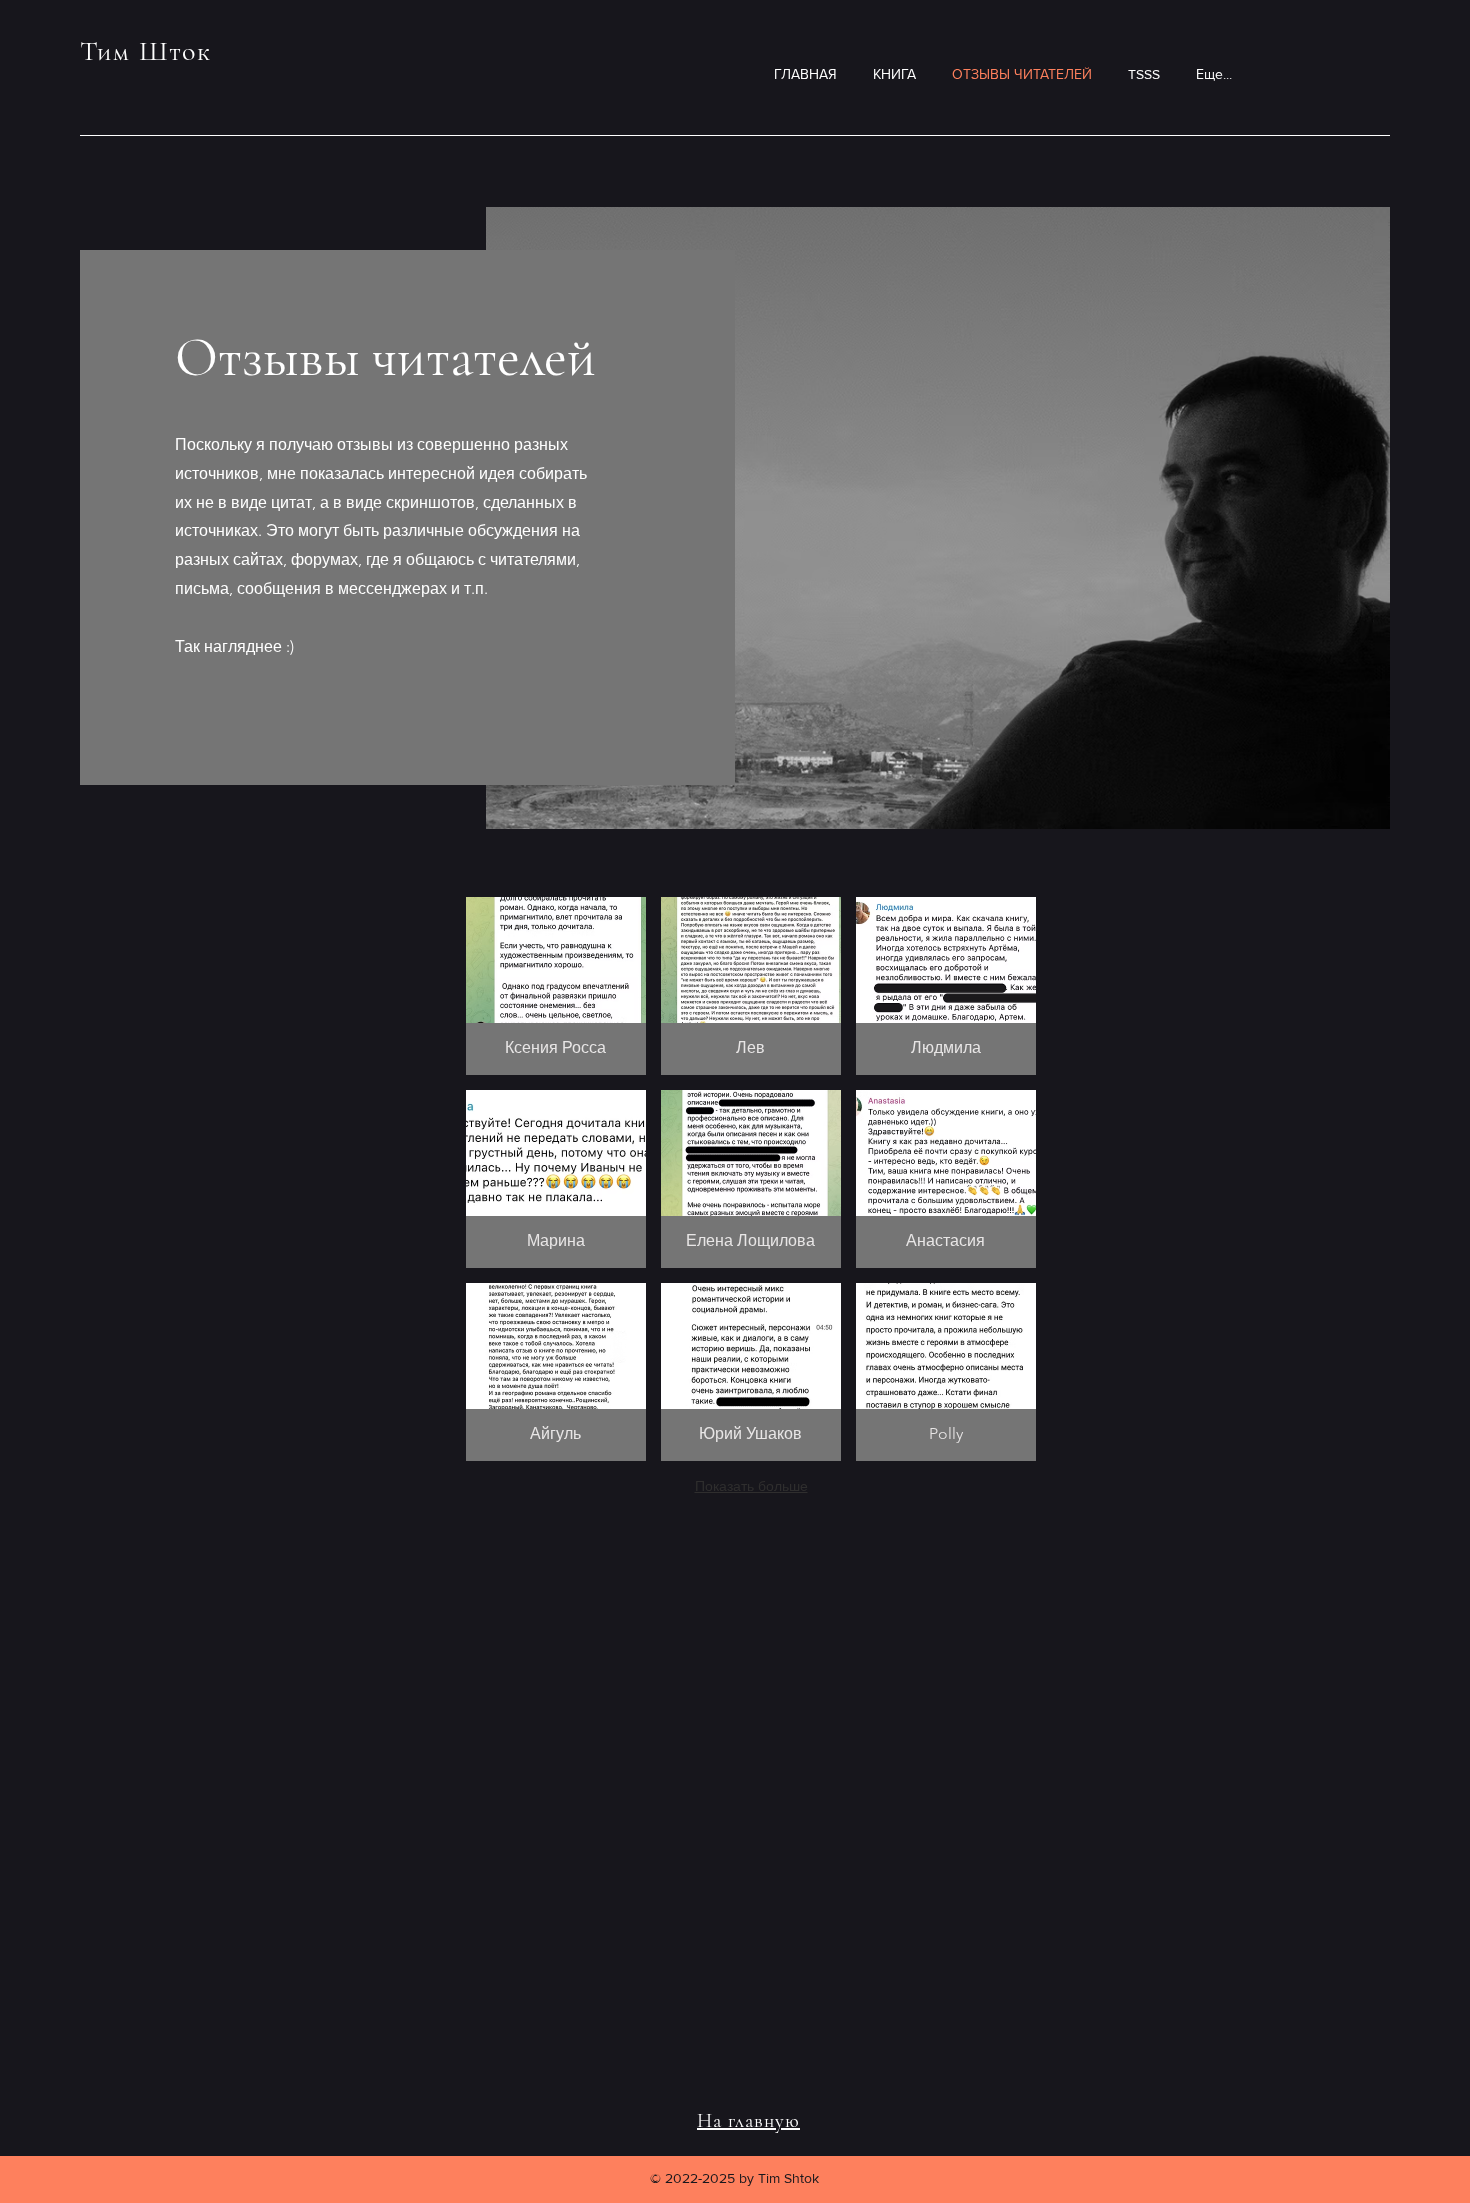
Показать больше (751, 1486)
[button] (556, 986)
